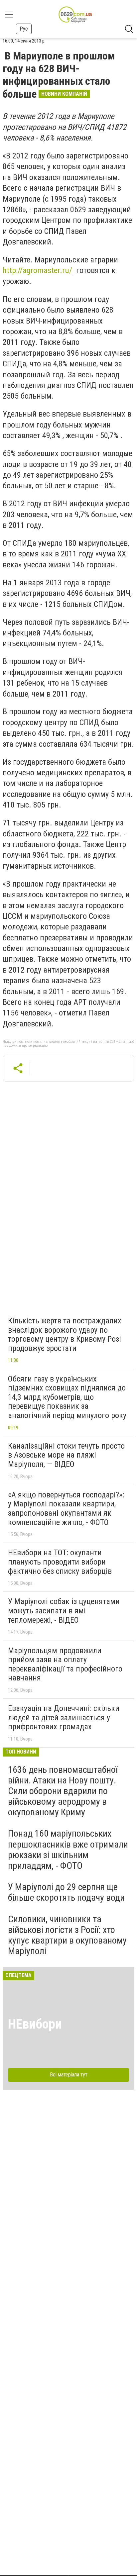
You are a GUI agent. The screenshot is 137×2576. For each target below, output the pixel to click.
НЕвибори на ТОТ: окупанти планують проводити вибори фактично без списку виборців (60, 1562)
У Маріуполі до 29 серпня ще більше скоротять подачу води (66, 1892)
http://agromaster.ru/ (37, 270)
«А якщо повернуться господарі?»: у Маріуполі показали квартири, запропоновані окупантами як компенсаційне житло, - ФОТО (66, 1509)
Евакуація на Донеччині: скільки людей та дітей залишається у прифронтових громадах (64, 1717)
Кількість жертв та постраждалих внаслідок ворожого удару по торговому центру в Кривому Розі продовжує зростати (65, 1335)
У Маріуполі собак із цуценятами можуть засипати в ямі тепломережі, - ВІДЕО (64, 1611)
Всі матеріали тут (69, 2075)
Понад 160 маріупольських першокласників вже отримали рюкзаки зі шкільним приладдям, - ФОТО (68, 1850)
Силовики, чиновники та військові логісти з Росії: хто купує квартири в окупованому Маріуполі (67, 1935)
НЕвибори (35, 2024)
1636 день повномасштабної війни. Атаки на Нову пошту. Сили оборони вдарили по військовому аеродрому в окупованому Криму (63, 1791)
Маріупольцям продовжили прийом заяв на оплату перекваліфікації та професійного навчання (65, 1664)
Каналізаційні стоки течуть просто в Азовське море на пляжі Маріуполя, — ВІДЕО (66, 1455)
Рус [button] (24, 29)
